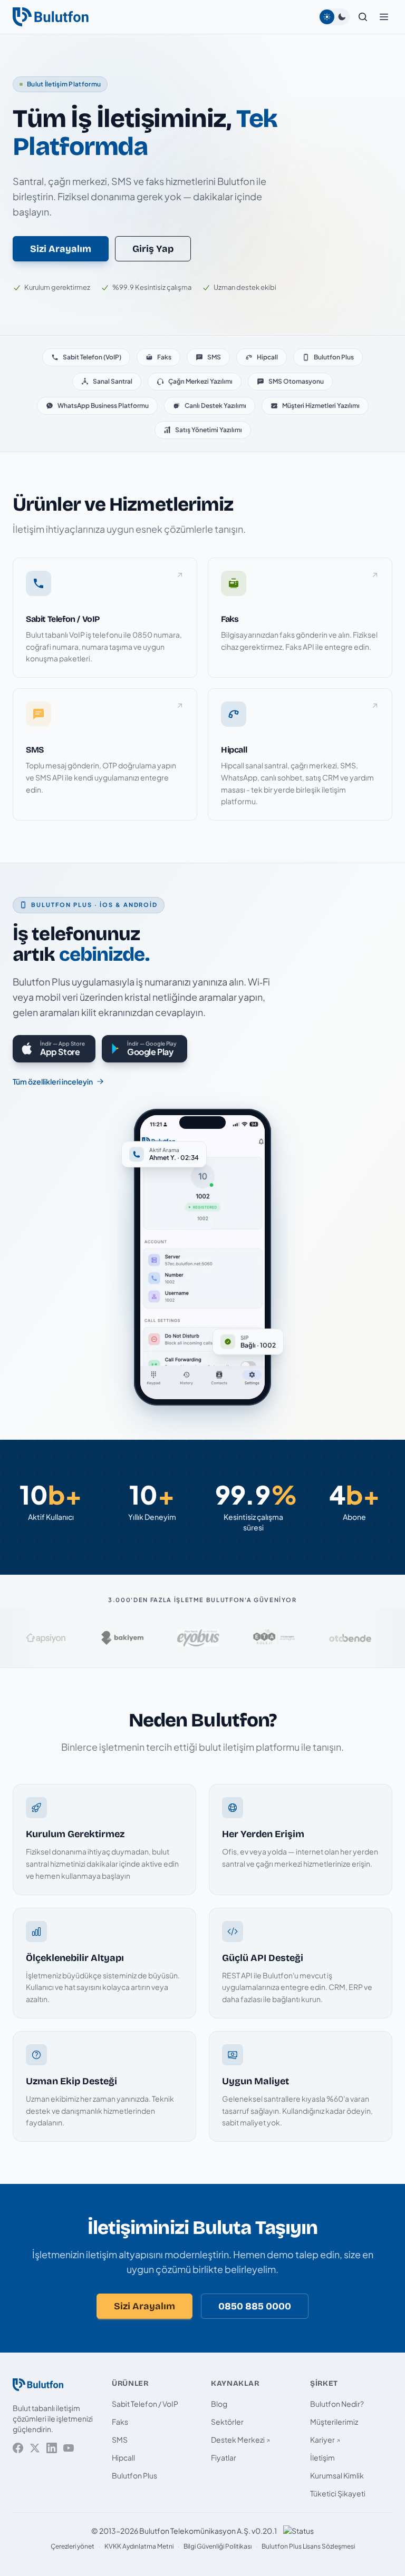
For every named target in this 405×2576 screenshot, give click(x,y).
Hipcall (267, 357)
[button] (384, 17)
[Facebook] (18, 2448)
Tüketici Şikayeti (338, 2493)
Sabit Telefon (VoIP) (92, 357)
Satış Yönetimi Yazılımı (209, 430)
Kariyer (322, 2440)
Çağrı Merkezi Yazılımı (200, 381)
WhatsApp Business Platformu (103, 406)
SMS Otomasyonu (296, 381)
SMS (214, 357)
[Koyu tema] (342, 17)
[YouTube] (69, 2448)
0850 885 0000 (255, 2306)
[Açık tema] (327, 17)
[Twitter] (35, 2448)
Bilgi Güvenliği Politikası (218, 2546)
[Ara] (363, 17)
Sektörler (227, 2422)
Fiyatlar (224, 2457)
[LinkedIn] (52, 2448)
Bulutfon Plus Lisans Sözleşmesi (308, 2546)
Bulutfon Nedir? (337, 2404)
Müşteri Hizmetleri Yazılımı (321, 406)
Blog (219, 2404)
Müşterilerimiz (334, 2422)
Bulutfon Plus (334, 357)
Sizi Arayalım (61, 249)
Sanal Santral (113, 381)
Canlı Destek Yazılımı (215, 406)
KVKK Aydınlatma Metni (139, 2546)
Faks (164, 357)
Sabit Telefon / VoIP (145, 2404)
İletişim (322, 2457)
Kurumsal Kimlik (337, 2475)
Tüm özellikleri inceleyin (53, 1081)
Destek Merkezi (238, 2440)
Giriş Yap (153, 249)
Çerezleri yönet (73, 2546)
